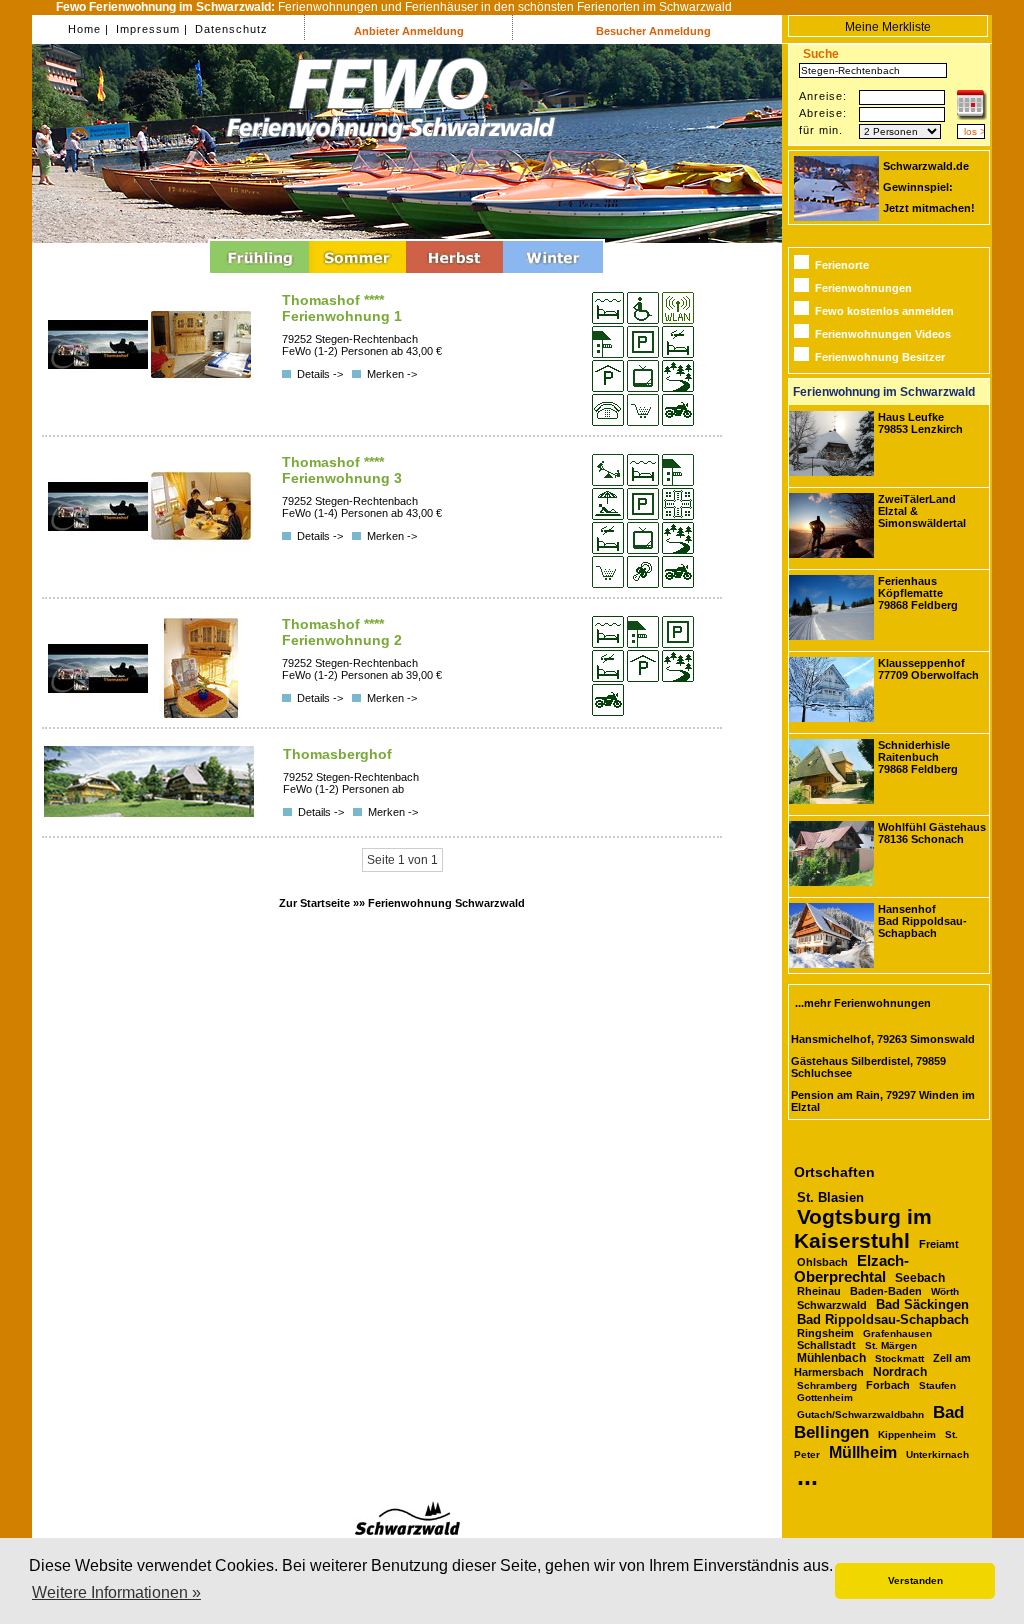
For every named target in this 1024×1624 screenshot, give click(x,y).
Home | (88, 29)
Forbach (888, 1385)
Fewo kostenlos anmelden (884, 311)
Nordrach (900, 1372)
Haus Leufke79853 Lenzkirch (920, 423)
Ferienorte (842, 265)
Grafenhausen (897, 1333)
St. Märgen (891, 1345)
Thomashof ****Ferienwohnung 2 (342, 632)
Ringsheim (825, 1333)
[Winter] (553, 276)
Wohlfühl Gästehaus (932, 833)
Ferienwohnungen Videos (883, 334)
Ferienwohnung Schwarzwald (446, 903)
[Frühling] (259, 276)
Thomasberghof (337, 754)
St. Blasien (830, 1197)
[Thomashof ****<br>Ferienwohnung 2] (99, 714)
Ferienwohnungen (863, 288)
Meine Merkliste (888, 27)
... (807, 1476)
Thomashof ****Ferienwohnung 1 (342, 308)
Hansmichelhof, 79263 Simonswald (883, 1039)
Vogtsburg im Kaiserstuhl (863, 1228)
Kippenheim (907, 1434)
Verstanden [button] (915, 1580)
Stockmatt (899, 1358)
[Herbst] (454, 276)
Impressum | (150, 29)
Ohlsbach (822, 1262)
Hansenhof (922, 921)
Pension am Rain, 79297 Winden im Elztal (883, 1101)
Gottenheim (825, 1397)
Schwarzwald (832, 1305)
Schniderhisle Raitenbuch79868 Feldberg (918, 757)
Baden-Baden (886, 1291)
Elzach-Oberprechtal (851, 1269)
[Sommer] (357, 276)
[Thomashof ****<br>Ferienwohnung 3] (99, 552)
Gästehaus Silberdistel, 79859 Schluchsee (868, 1067)
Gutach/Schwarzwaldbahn (860, 1414)
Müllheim (863, 1452)
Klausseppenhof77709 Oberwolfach (928, 669)
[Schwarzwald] (407, 1531)
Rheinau (819, 1291)
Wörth (945, 1291)
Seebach (920, 1278)
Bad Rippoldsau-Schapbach (883, 1319)
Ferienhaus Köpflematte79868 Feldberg (918, 593)
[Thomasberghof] (149, 813)
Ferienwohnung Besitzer (880, 357)
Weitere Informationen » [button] (116, 1592)
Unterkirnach (937, 1454)
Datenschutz (229, 29)
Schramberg (827, 1385)
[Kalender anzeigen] (972, 116)
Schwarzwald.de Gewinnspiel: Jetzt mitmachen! (929, 187)
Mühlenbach (831, 1358)
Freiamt (939, 1244)
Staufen (937, 1385)
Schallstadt (826, 1345)
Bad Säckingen (922, 1304)
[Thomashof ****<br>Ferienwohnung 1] (99, 390)
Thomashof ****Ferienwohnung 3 (342, 470)
